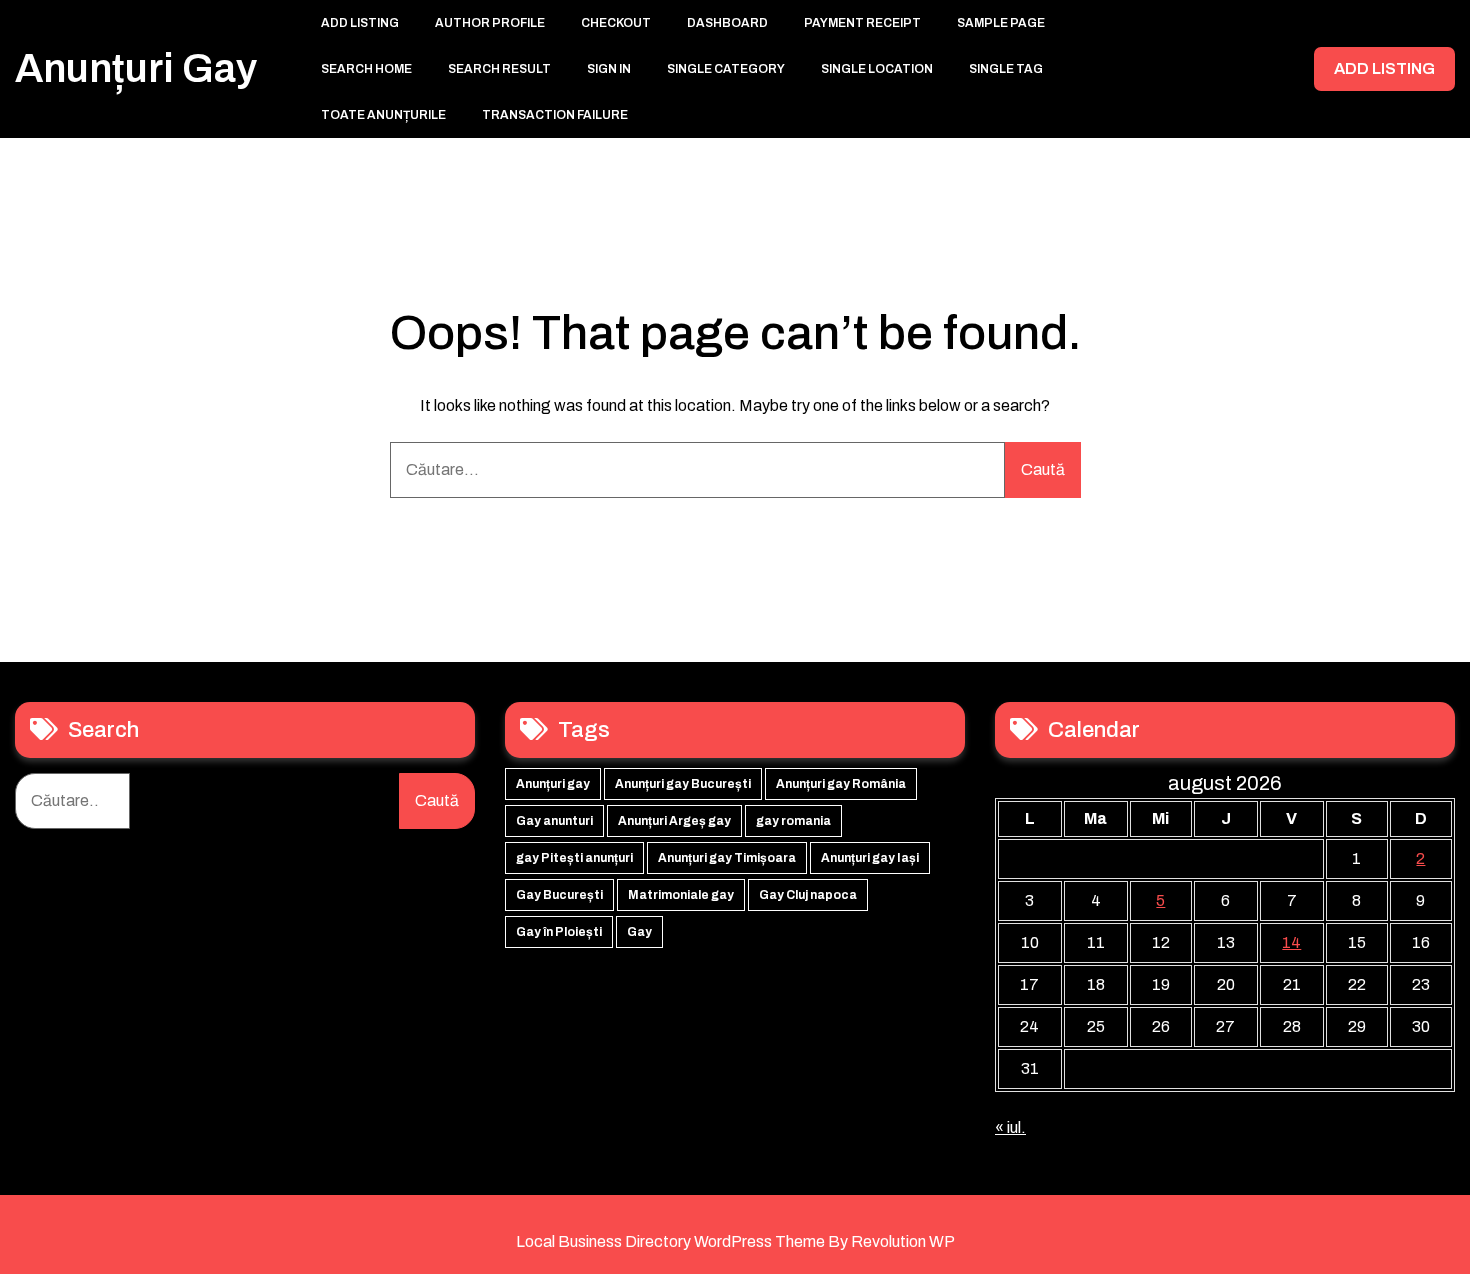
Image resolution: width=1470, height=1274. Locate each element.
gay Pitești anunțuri (574, 858)
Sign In (609, 69)
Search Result (499, 69)
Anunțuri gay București (683, 784)
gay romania (793, 821)
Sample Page (1001, 23)
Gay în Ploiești (559, 932)
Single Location (877, 69)
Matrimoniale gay (681, 895)
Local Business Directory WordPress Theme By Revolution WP (735, 1241)
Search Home (366, 69)
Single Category (726, 69)
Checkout (616, 23)
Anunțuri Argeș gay (674, 821)
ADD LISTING (1384, 68)
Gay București (559, 895)
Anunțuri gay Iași (870, 858)
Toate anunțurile (383, 115)
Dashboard (727, 23)
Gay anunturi (554, 821)
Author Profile (490, 23)
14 (1291, 942)
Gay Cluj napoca (808, 895)
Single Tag (1006, 69)
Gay (639, 932)
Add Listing (360, 23)
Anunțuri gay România (841, 784)
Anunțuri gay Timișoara (727, 858)
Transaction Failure (555, 115)
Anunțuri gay (136, 68)
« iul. (1010, 1127)
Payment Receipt (862, 23)
